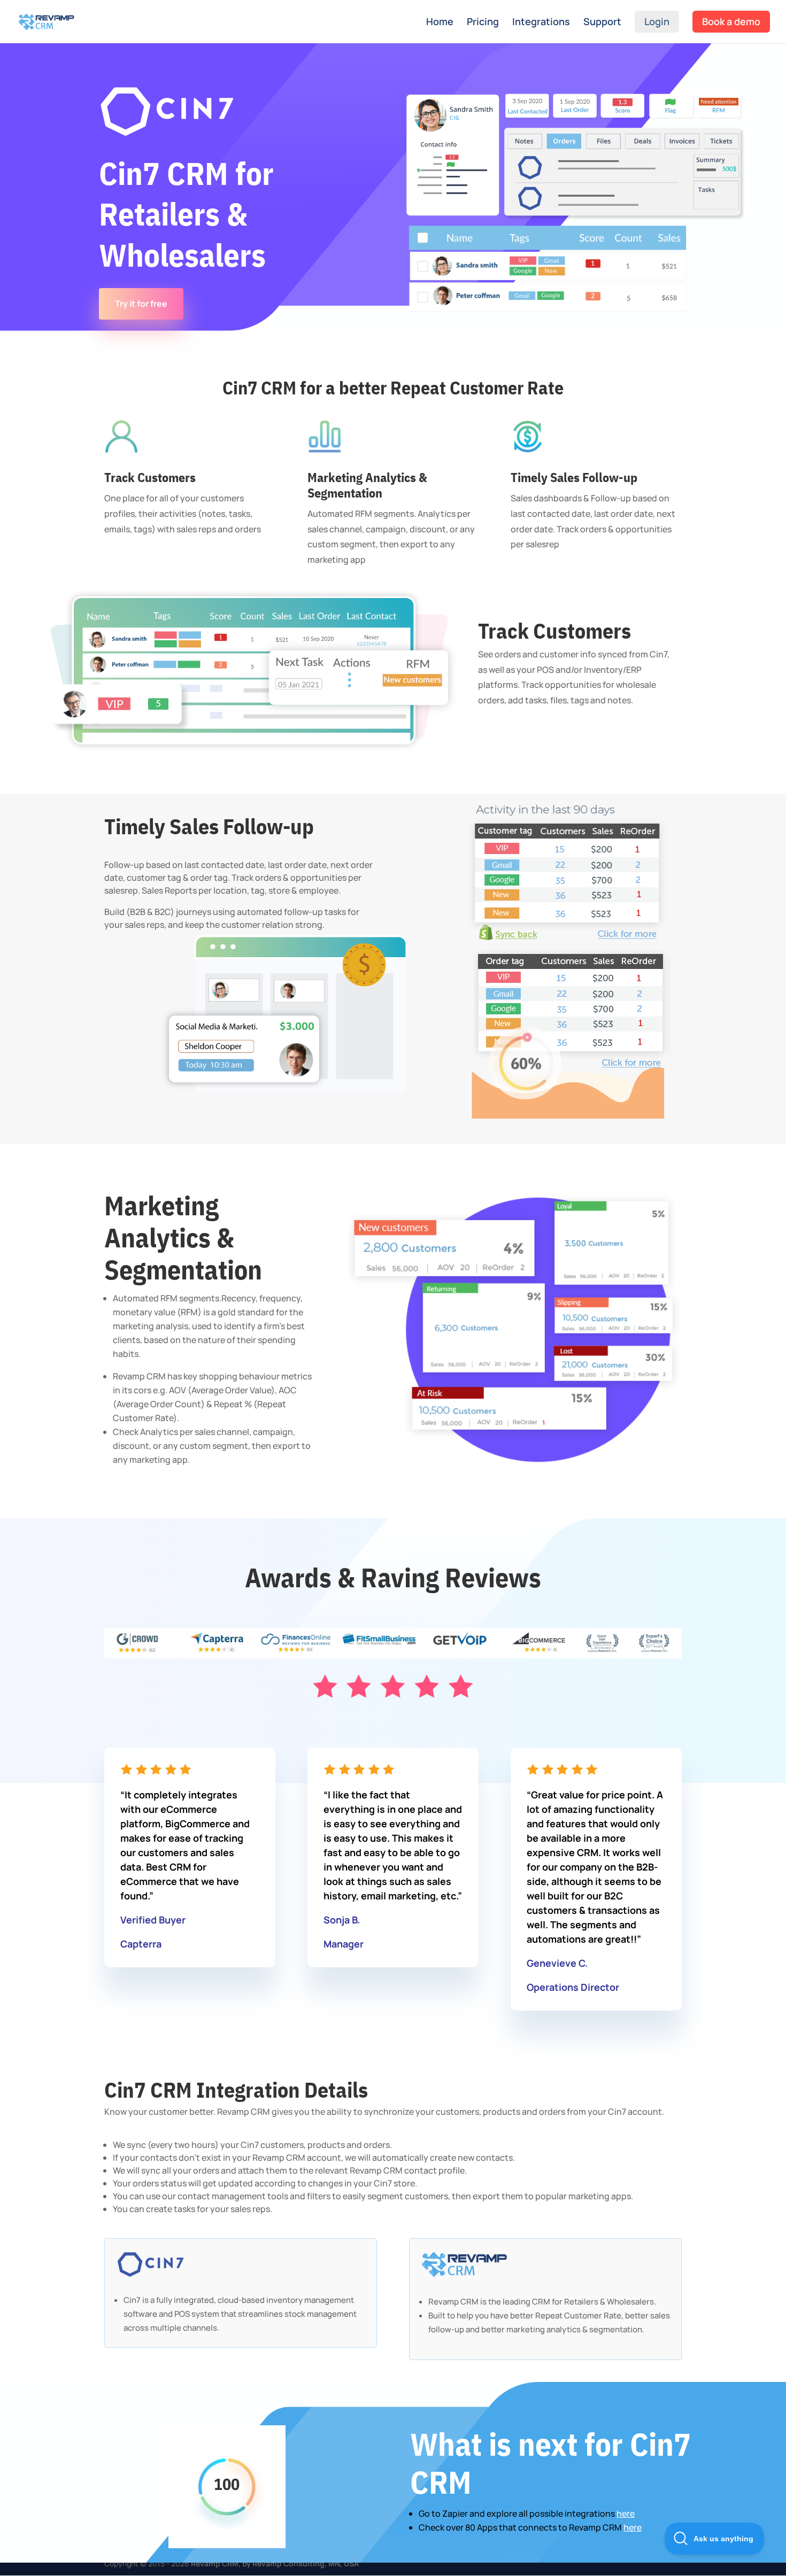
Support (602, 23)
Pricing (483, 23)
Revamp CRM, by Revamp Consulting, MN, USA (275, 2563)
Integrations (541, 23)
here (626, 2513)
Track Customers (554, 632)
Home (440, 23)
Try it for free (141, 304)
